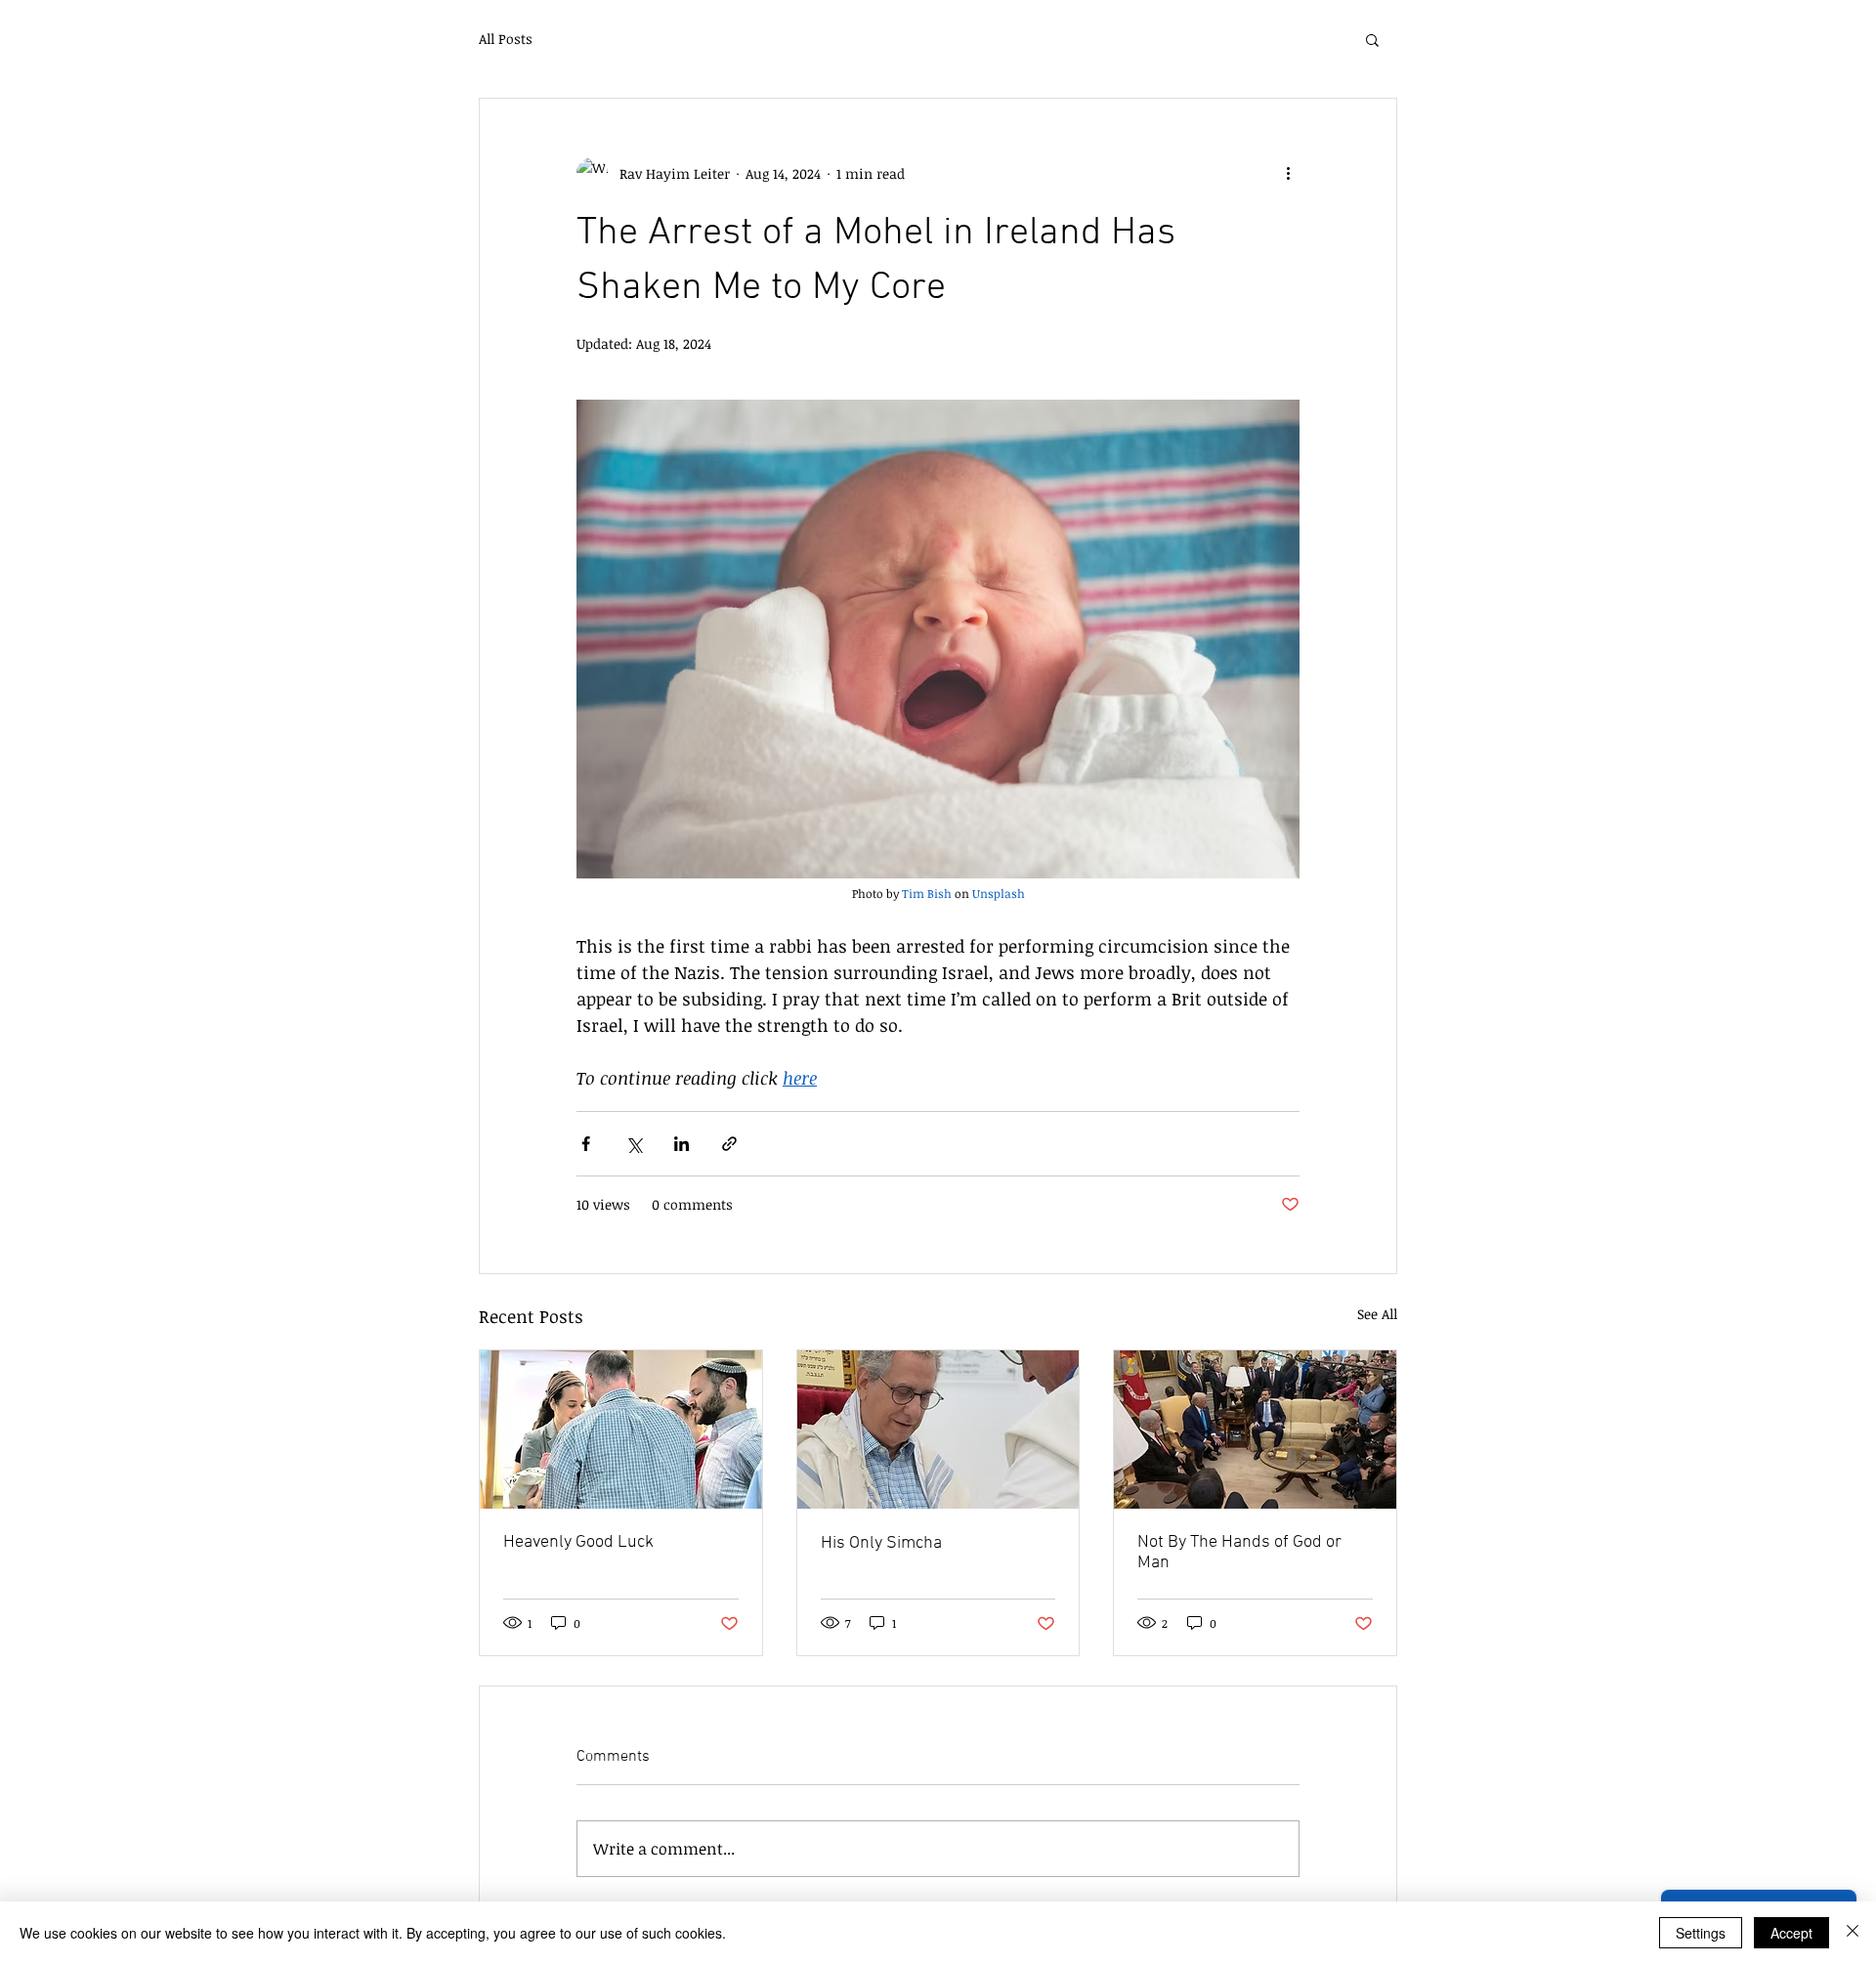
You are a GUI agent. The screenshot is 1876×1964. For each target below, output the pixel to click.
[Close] (1853, 1933)
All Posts (506, 39)
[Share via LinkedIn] (682, 1144)
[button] (1372, 39)
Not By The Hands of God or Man (1239, 1553)
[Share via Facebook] (586, 1144)
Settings (1701, 1933)
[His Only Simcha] (938, 1430)
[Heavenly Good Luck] (621, 1430)
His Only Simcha (881, 1543)
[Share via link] (729, 1144)
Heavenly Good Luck (578, 1542)
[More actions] (1288, 173)
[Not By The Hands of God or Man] (1255, 1430)
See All (1377, 1314)
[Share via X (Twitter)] (634, 1144)
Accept (1791, 1933)
